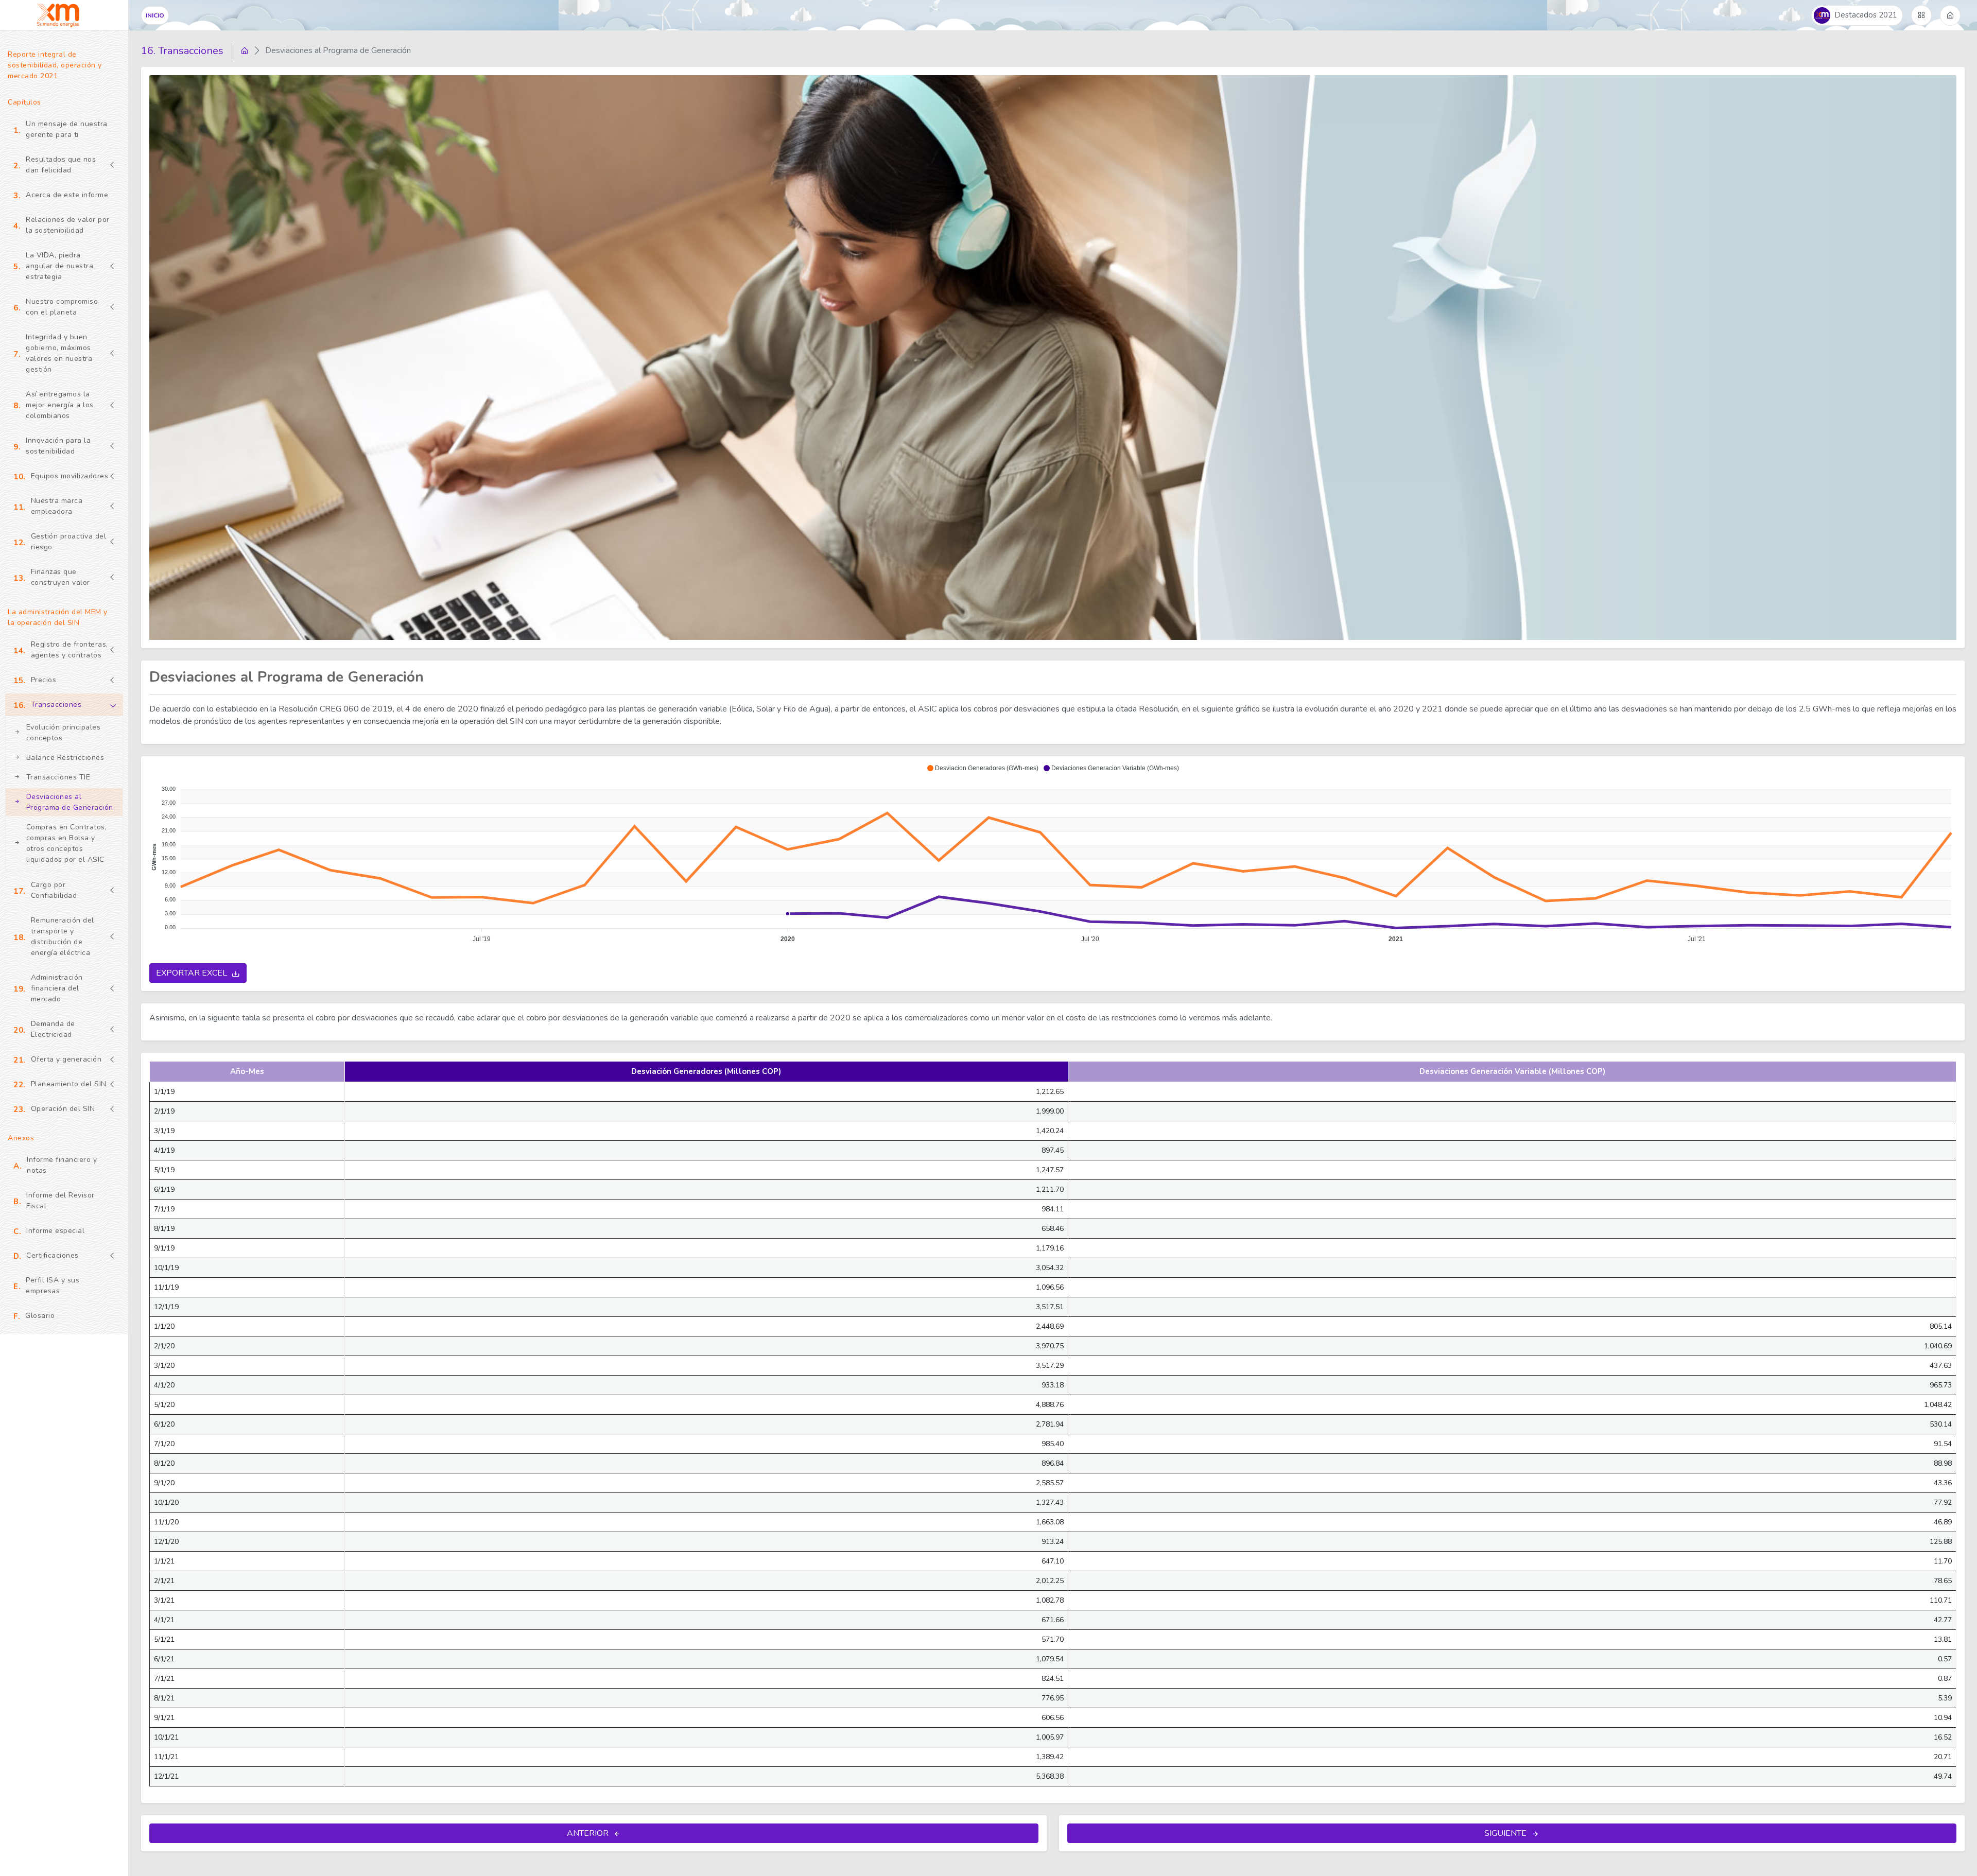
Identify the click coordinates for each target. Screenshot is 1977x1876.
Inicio (155, 15)
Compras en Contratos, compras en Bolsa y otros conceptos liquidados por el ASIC (67, 843)
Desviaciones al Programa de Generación (70, 802)
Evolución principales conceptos (64, 733)
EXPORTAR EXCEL (193, 973)
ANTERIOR (589, 1833)
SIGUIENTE (1506, 1833)
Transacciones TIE (58, 777)
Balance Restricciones (65, 758)
